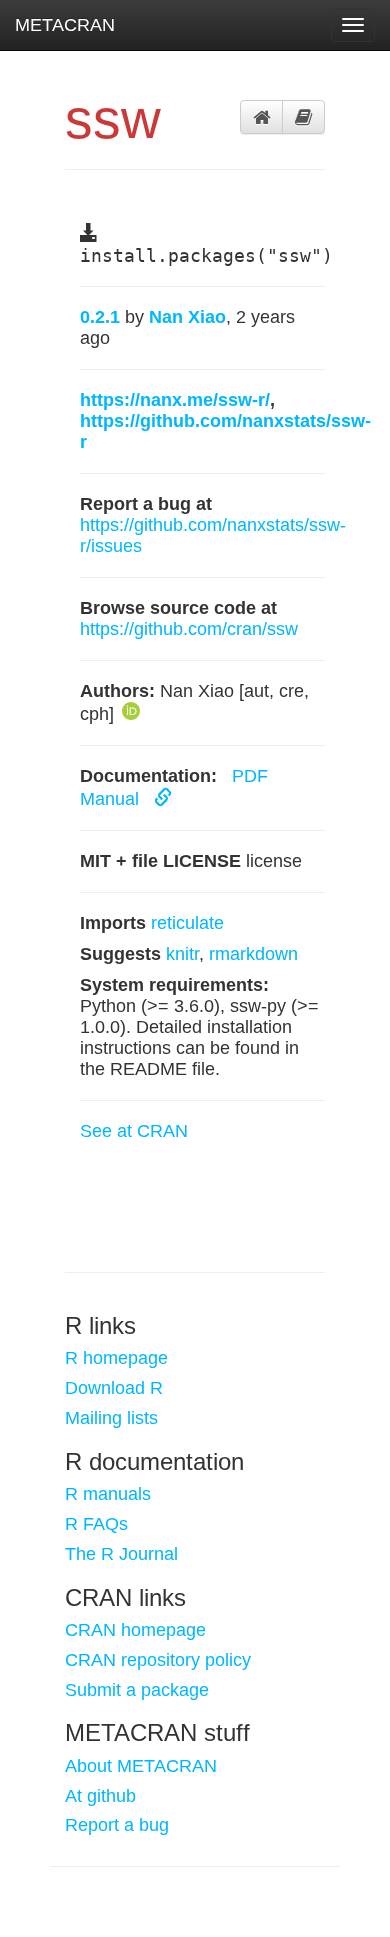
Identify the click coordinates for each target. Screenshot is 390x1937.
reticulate (187, 923)
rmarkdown (253, 954)
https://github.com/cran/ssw (189, 629)
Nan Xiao (187, 317)
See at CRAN (134, 1131)
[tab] (261, 117)
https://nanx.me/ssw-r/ (175, 400)
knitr (182, 954)
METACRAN (65, 25)
